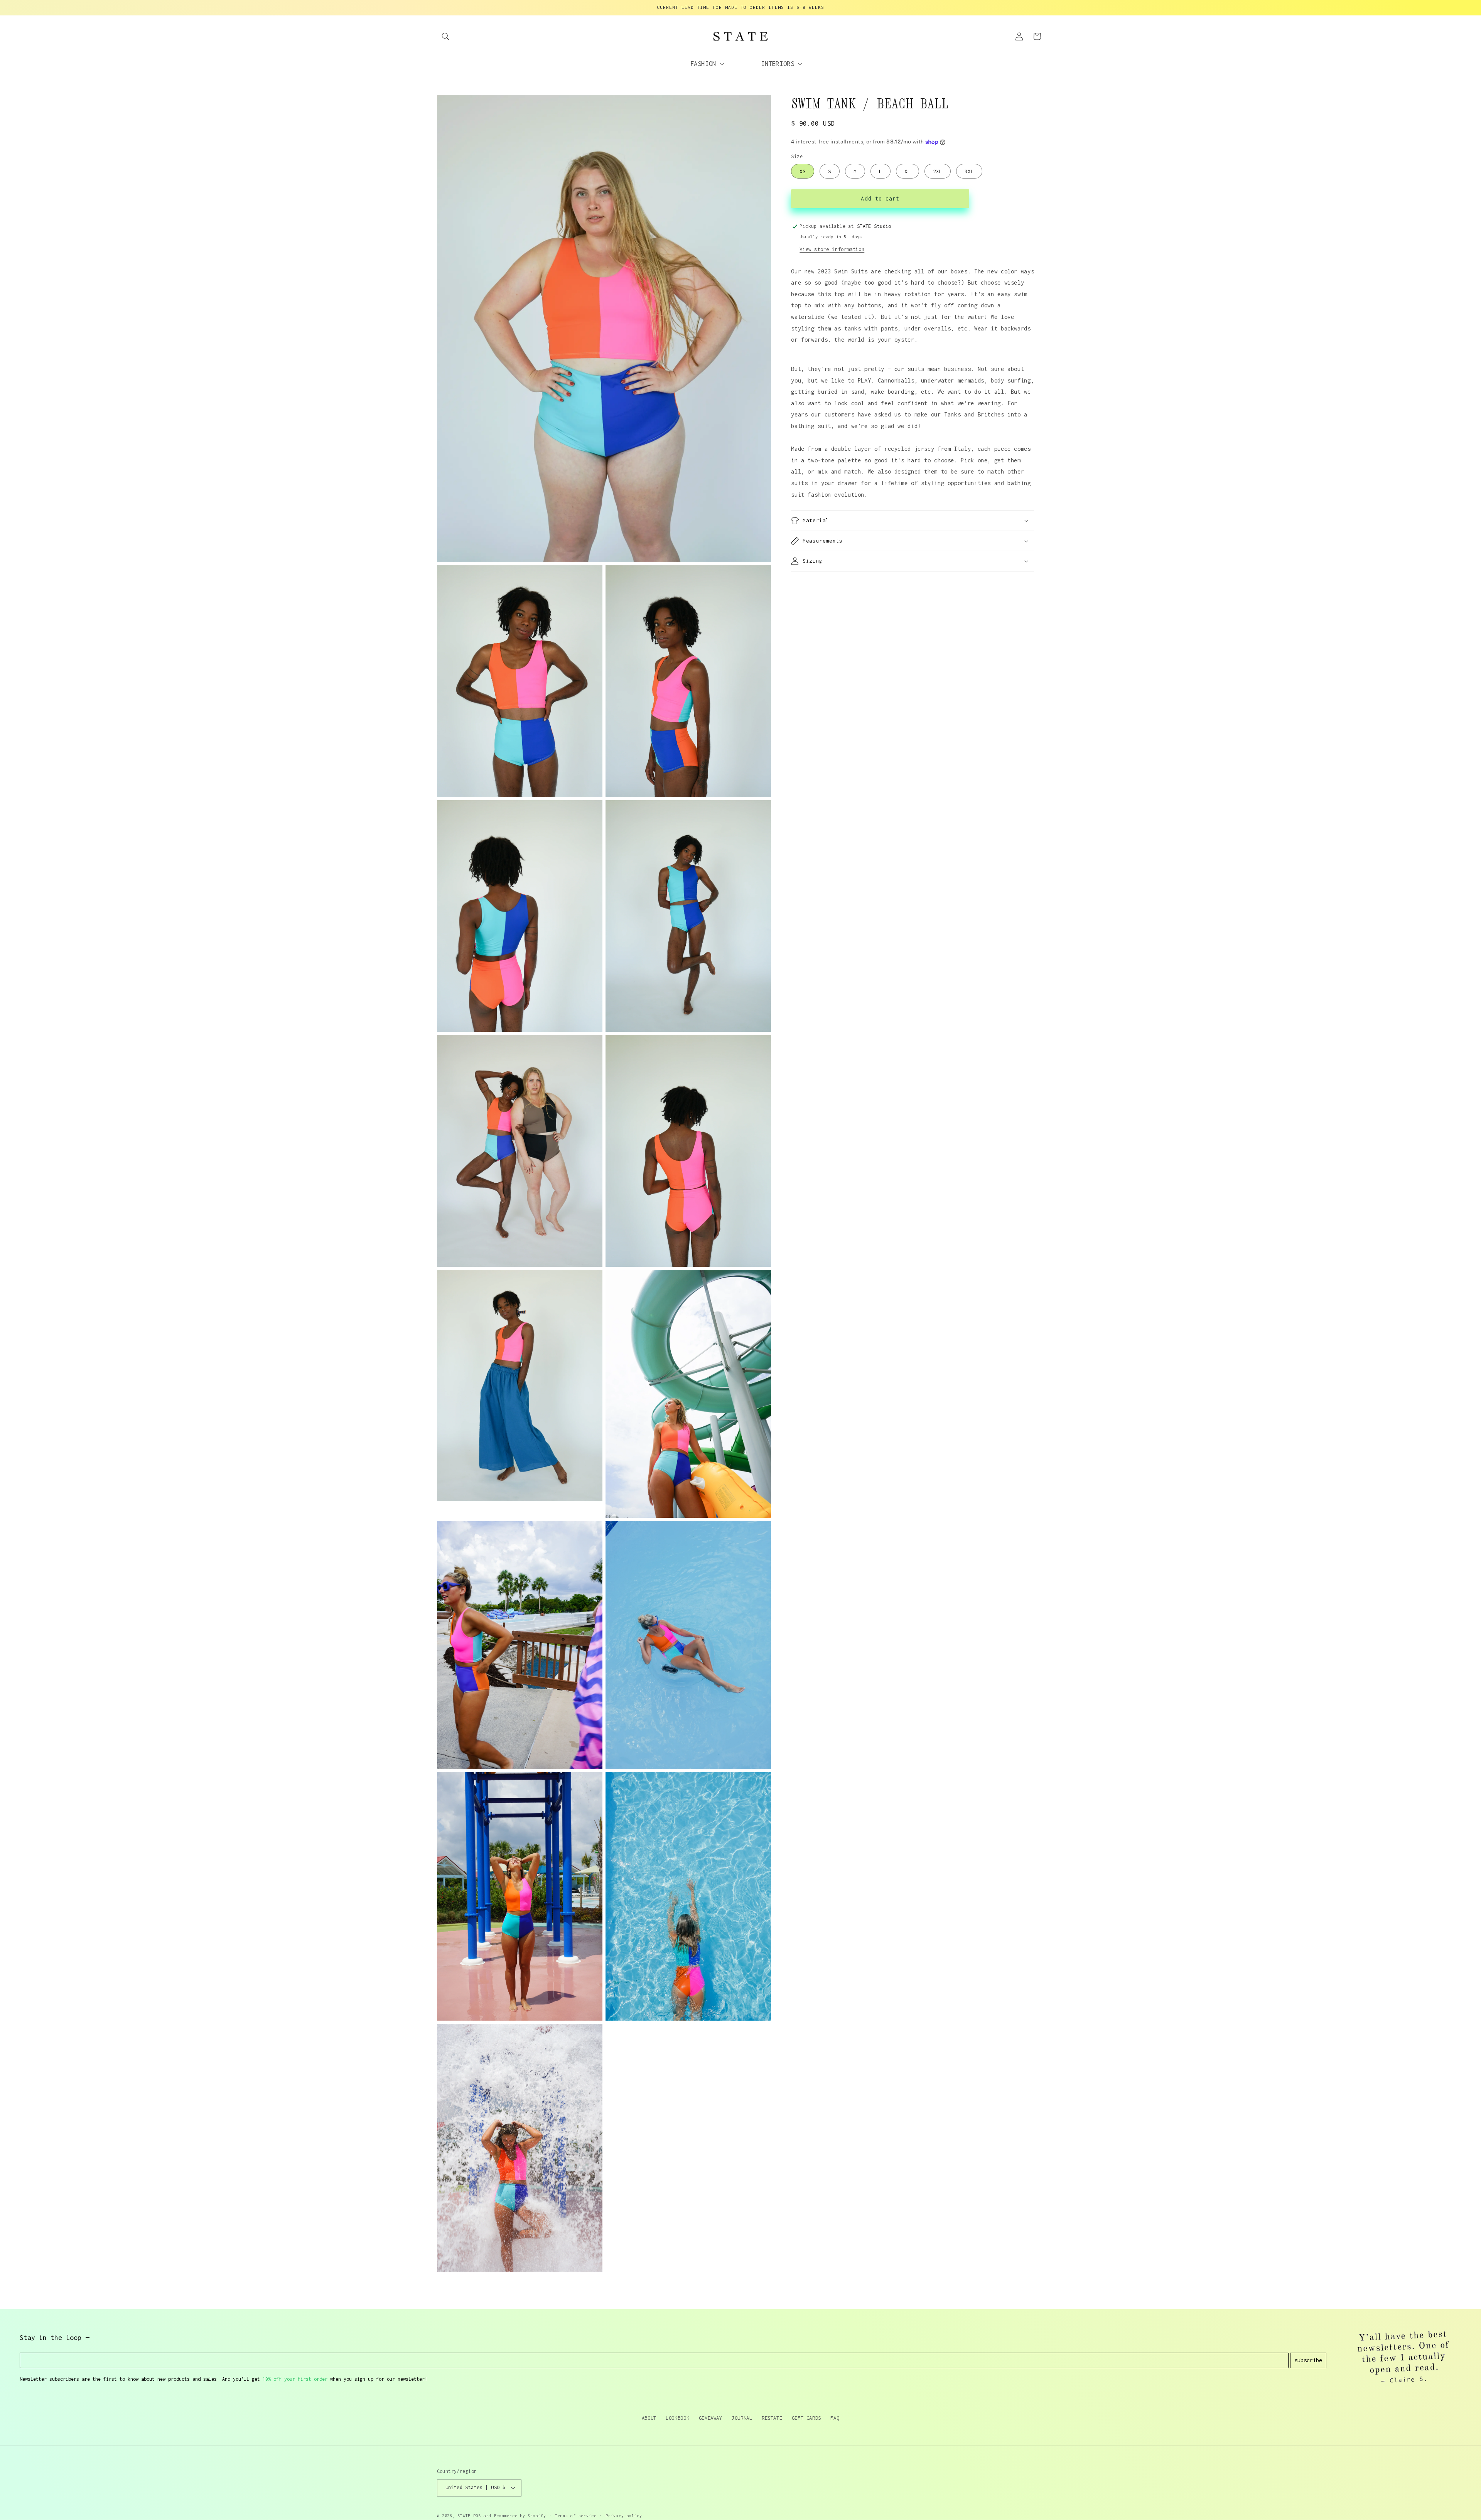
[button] (446, 36)
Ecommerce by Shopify (520, 2516)
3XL (969, 171)
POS (477, 2516)
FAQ (835, 2418)
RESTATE (772, 2418)
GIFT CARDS (806, 2418)
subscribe (1308, 2360)
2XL (938, 171)
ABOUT (649, 2418)
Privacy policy (624, 2516)
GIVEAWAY (711, 2418)
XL (907, 171)
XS (803, 171)
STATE (464, 2516)
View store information (832, 249)
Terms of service (576, 2516)
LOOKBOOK (677, 2418)
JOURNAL (742, 2418)
